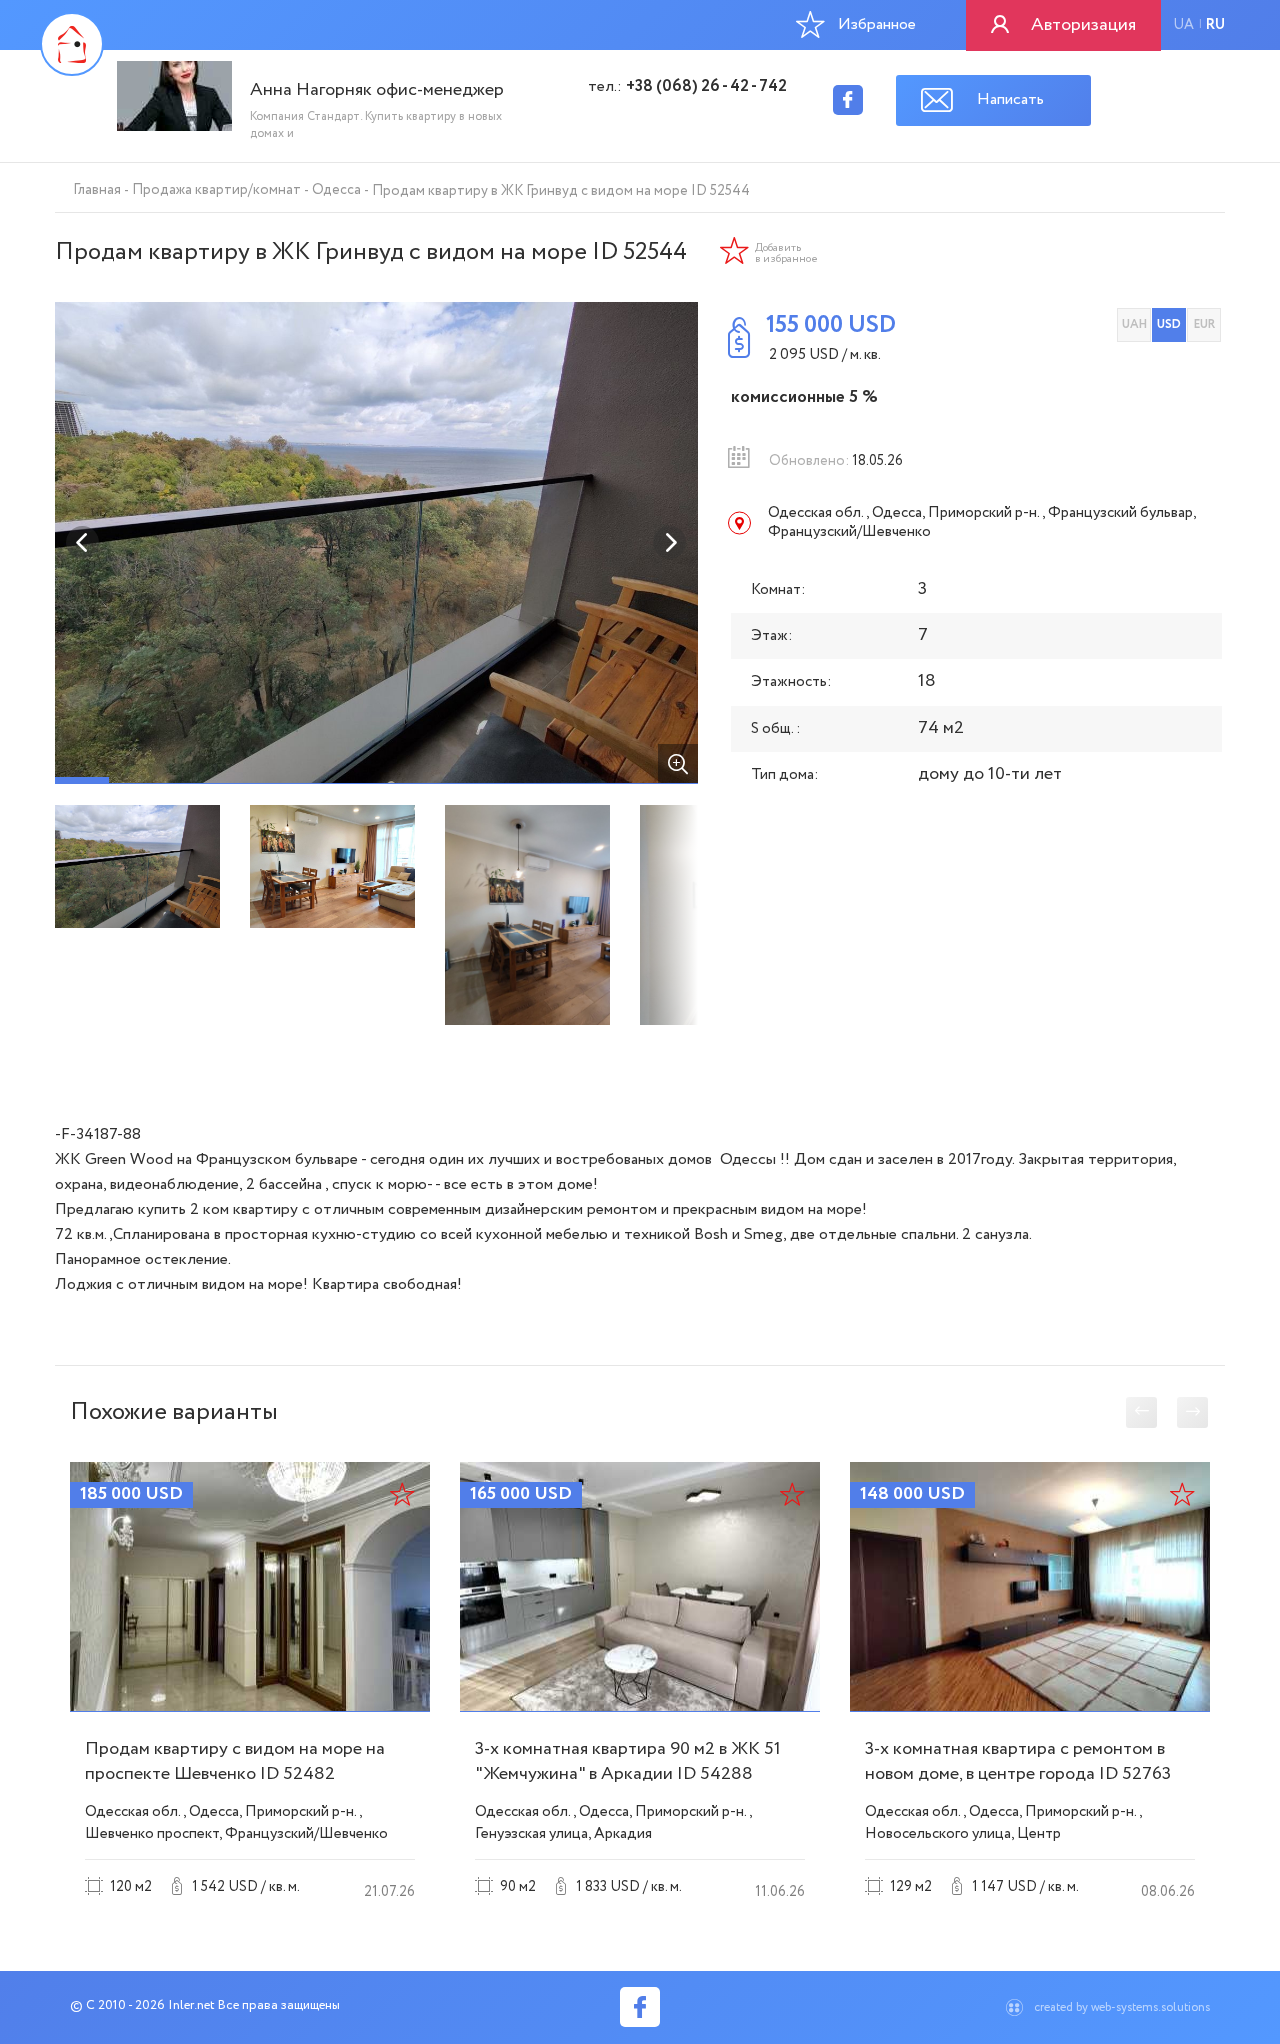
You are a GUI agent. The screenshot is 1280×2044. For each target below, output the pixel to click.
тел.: (687, 87)
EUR (1204, 324)
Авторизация (1083, 25)
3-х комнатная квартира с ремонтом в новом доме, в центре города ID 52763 (1018, 1761)
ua (1183, 25)
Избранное (877, 24)
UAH (1134, 324)
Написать (1010, 99)
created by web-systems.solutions (1122, 2007)
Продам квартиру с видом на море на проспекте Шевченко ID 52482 (235, 1761)
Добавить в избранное (786, 254)
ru (1215, 25)
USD (1169, 324)
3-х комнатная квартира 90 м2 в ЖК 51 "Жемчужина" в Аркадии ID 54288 (628, 1761)
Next (670, 543)
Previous (83, 543)
